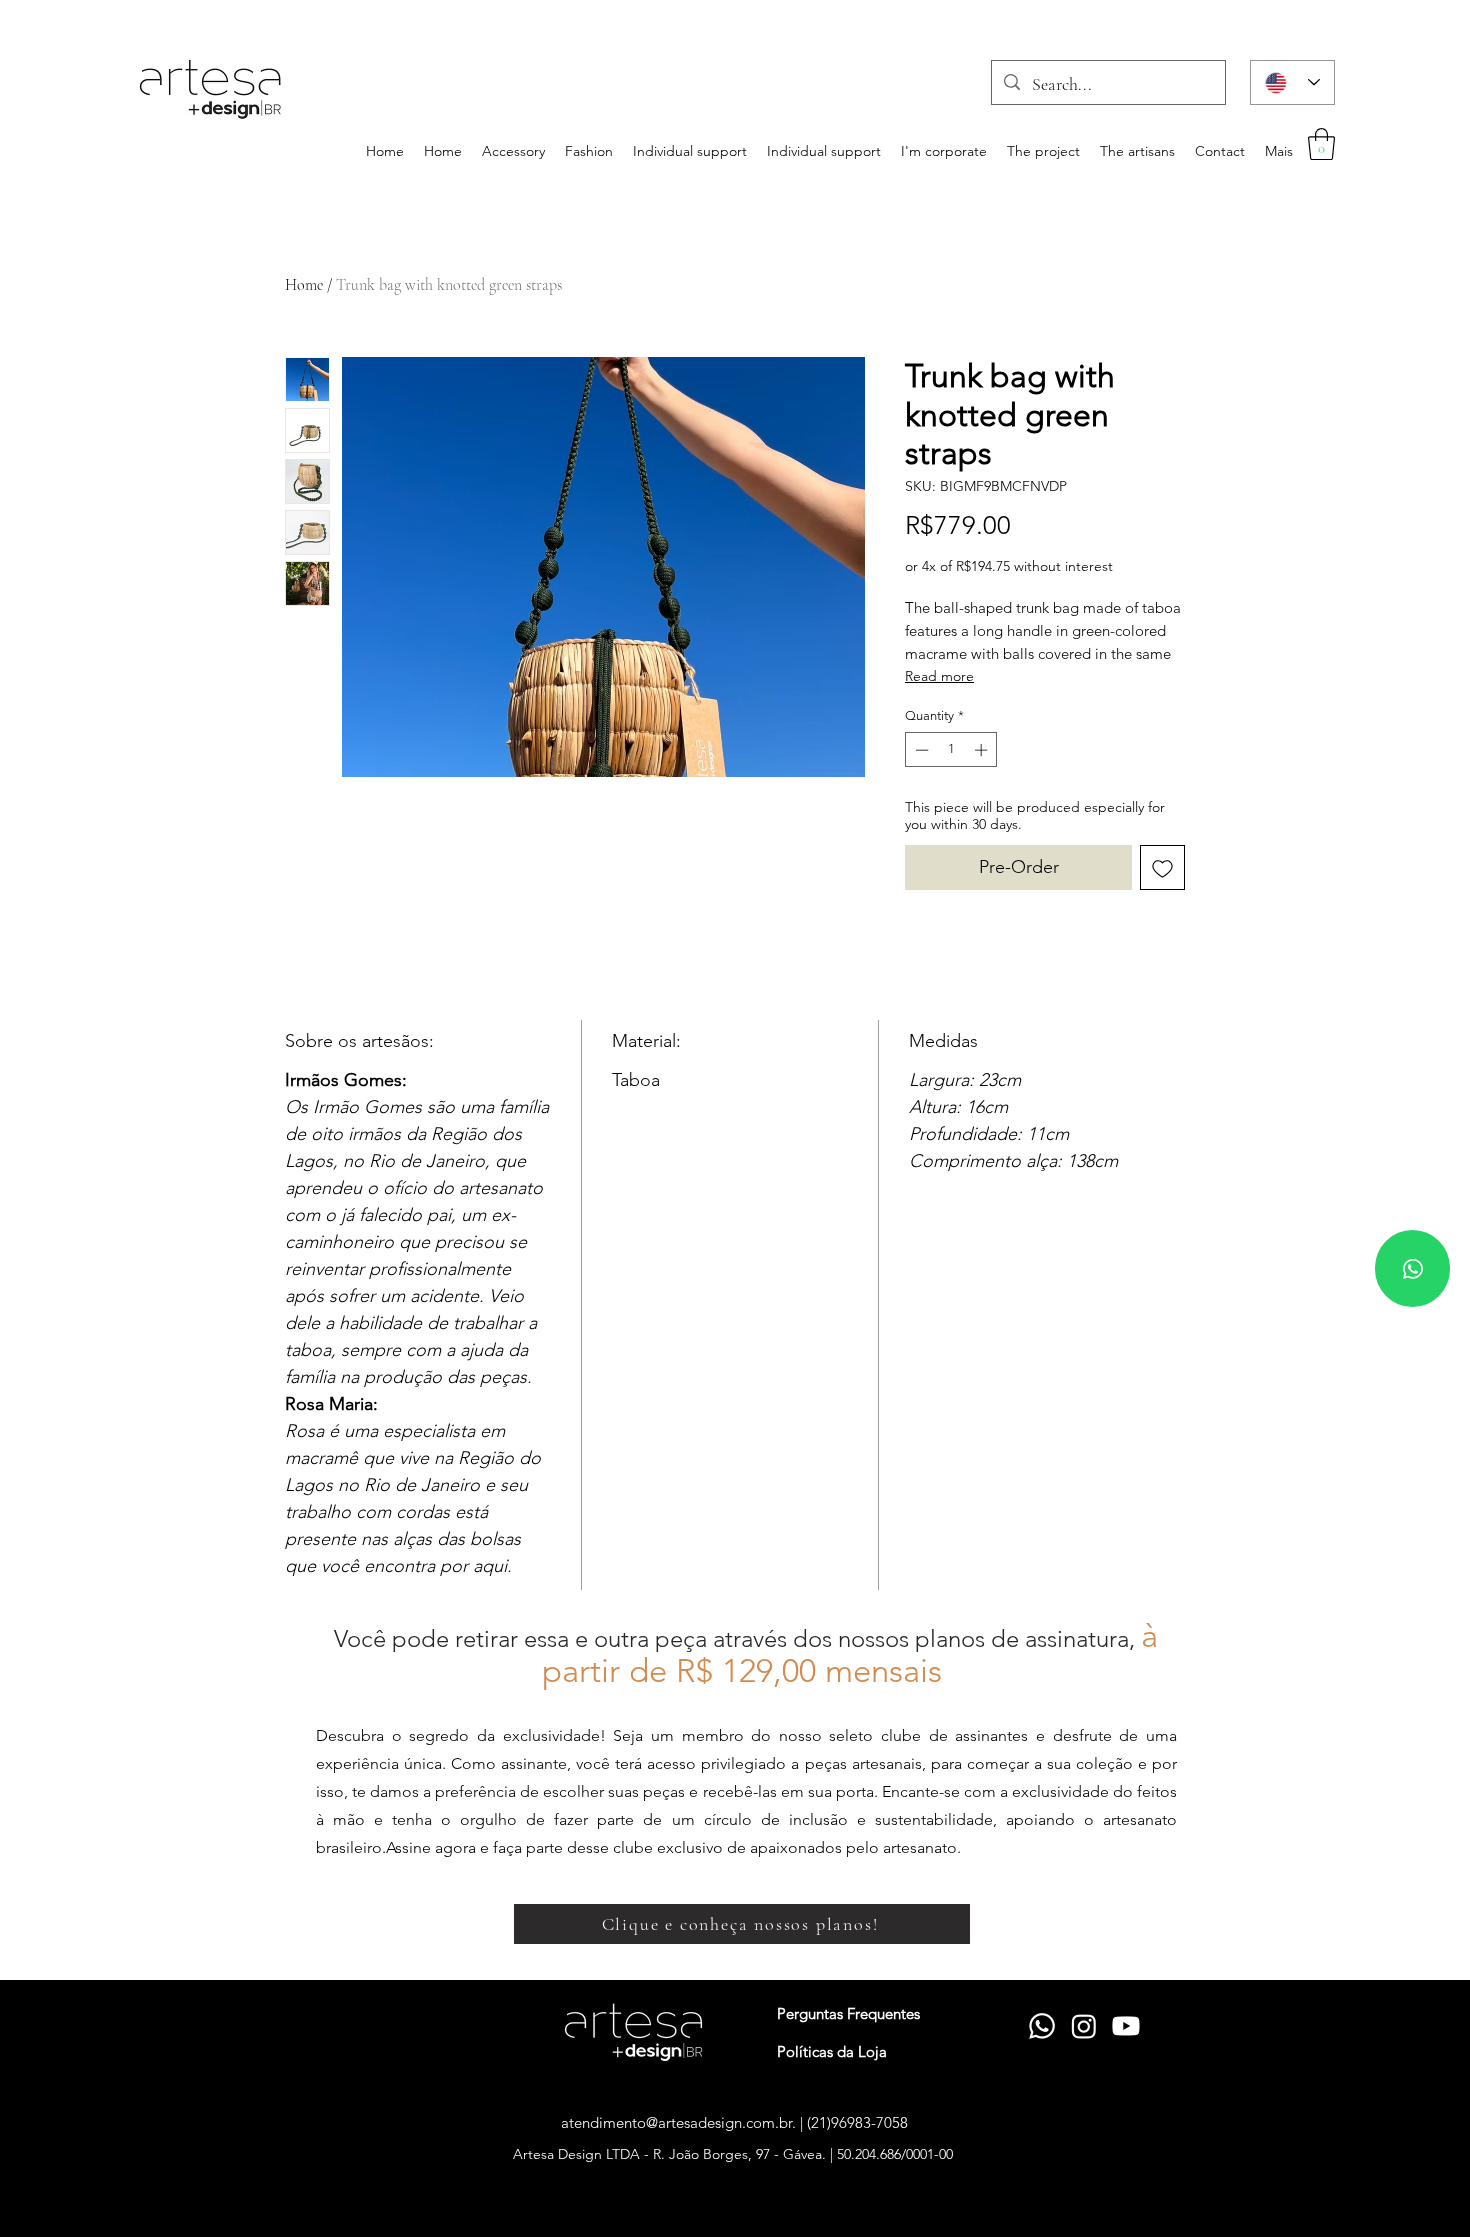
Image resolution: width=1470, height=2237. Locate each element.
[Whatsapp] (1412, 1268)
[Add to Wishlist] (1162, 867)
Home (304, 285)
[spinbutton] (951, 750)
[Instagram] (1084, 2026)
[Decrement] (920, 750)
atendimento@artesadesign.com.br (676, 2122)
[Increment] (983, 750)
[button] (1321, 144)
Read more (939, 676)
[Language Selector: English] (1292, 82)
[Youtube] (1126, 2026)
